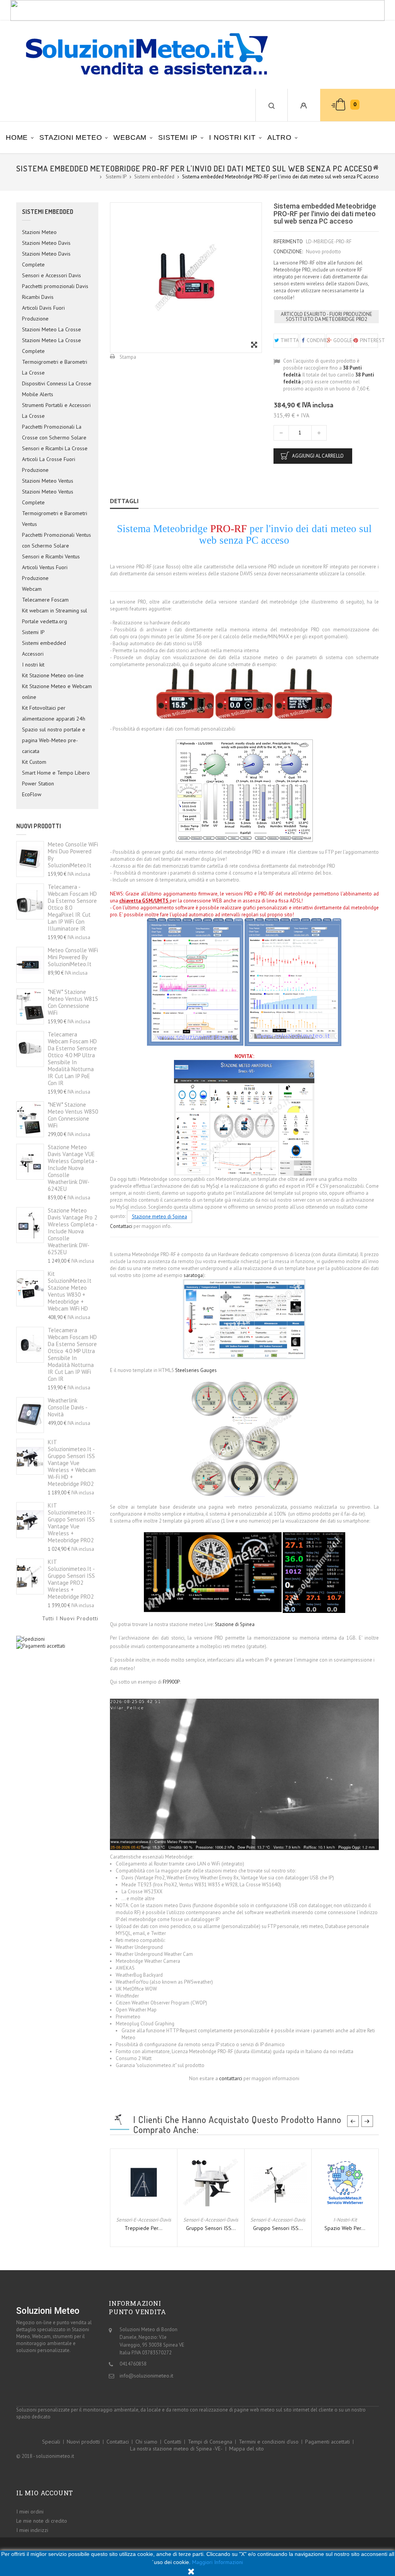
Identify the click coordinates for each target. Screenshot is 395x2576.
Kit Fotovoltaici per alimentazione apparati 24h (54, 713)
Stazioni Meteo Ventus (48, 481)
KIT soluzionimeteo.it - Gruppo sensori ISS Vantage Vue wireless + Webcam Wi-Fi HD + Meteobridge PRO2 (72, 1463)
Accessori (33, 654)
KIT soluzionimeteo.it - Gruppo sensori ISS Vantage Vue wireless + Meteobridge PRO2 (71, 1523)
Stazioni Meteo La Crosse (51, 329)
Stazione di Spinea (235, 1624)
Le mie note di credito (42, 2521)
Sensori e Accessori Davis (51, 275)
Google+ (342, 340)
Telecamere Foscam (45, 600)
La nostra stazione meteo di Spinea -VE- (176, 2449)
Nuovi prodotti (39, 826)
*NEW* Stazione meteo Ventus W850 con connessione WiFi (73, 1115)
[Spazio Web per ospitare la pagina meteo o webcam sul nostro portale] (345, 2182)
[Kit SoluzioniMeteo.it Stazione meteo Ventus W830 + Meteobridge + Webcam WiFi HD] (30, 1288)
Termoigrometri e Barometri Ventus (55, 519)
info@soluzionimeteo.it (146, 2376)
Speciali (51, 2442)
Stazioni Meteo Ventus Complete (48, 497)
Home (17, 137)
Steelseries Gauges (196, 1370)
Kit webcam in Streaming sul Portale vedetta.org (55, 616)
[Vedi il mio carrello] (334, 105)
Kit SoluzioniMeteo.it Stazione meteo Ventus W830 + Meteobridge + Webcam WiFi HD (70, 1291)
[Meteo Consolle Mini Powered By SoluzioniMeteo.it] (30, 965)
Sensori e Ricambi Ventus (51, 556)
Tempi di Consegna (210, 2442)
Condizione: (288, 252)
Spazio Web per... (345, 2228)
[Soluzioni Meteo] (139, 55)
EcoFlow (32, 794)
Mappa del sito (246, 2449)
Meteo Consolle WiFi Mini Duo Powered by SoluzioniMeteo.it (73, 855)
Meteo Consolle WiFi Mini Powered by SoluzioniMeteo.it (73, 957)
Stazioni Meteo (71, 137)
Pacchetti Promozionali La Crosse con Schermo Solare (54, 432)
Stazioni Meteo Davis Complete (46, 259)
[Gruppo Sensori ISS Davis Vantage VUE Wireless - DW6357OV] (211, 2182)
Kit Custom (34, 762)
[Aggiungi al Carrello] (137, 2208)
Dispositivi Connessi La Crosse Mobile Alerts (57, 389)
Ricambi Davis (38, 297)
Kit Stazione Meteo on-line (53, 675)
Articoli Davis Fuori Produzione (43, 313)
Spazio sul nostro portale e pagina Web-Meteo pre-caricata (54, 740)
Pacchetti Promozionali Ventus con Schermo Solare (57, 540)
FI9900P (171, 1682)
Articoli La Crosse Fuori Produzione (49, 465)
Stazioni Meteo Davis (46, 243)
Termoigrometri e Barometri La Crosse (55, 367)
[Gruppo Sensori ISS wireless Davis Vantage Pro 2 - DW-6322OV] (278, 2182)
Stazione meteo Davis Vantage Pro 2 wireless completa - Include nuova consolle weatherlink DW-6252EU (73, 1231)
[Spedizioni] (30, 1639)
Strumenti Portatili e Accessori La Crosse (56, 410)
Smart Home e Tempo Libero (56, 773)
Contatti (173, 2442)
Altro (279, 137)
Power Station (38, 783)
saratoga (193, 1275)
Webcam (130, 137)
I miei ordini (30, 2512)
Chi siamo (146, 2442)
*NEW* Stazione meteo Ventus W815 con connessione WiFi (73, 1002)
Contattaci (121, 1226)
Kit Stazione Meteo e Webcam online (57, 692)
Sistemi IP (178, 137)
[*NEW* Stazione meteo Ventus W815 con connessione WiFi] (30, 1006)
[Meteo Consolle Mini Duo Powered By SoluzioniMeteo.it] (30, 859)
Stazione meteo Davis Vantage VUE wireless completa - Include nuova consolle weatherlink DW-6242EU (73, 1168)
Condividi (315, 340)
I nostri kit (232, 137)
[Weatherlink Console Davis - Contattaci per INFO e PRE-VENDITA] (30, 1415)
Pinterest (369, 340)
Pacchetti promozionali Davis (55, 286)
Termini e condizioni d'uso (269, 2442)
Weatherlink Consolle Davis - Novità (68, 1407)
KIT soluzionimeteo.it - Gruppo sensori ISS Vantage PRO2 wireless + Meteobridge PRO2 (71, 1579)
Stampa (128, 357)
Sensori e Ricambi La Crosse (55, 448)
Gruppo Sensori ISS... (211, 2228)
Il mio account (45, 2493)
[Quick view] (150, 2208)
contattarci (231, 2078)
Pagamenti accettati (327, 2442)
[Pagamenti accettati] (41, 1646)
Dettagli (124, 501)
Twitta (289, 340)
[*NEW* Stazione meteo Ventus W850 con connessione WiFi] (30, 1119)
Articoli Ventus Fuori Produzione (45, 573)
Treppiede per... (143, 2228)
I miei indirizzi (32, 2530)
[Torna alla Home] (376, 167)
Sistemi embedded (44, 643)
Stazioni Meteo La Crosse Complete (51, 346)
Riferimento (288, 242)
